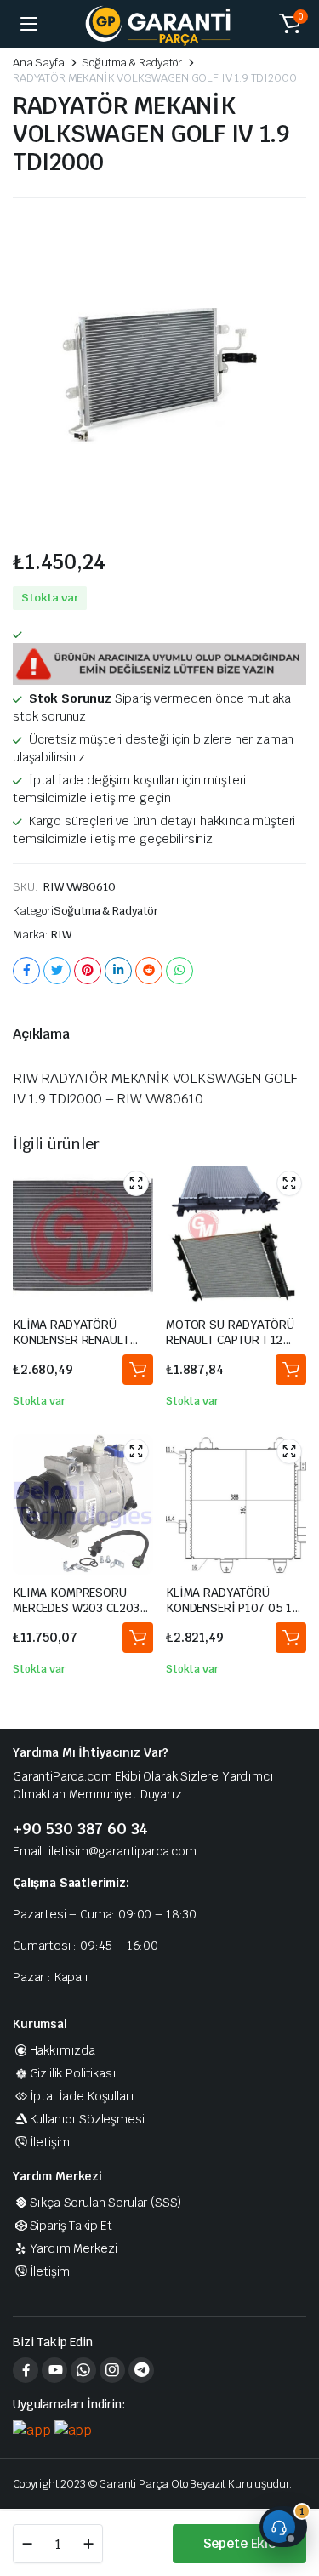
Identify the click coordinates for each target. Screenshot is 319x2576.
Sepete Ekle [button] (138, 1370)
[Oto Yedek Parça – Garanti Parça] (160, 24)
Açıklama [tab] (41, 1034)
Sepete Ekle (239, 2543)
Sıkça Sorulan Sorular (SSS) (105, 2203)
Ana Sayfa (39, 63)
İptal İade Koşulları (82, 2096)
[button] (290, 24)
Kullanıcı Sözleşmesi (87, 2119)
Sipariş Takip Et (71, 2226)
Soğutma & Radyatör (131, 63)
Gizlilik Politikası (73, 2073)
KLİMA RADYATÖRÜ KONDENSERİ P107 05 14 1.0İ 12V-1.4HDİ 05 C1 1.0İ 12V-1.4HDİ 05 (233, 1616)
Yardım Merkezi (73, 2248)
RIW (61, 935)
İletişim (50, 2142)
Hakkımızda (63, 2050)
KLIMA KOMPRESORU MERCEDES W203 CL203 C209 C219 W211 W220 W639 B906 (76, 1616)
